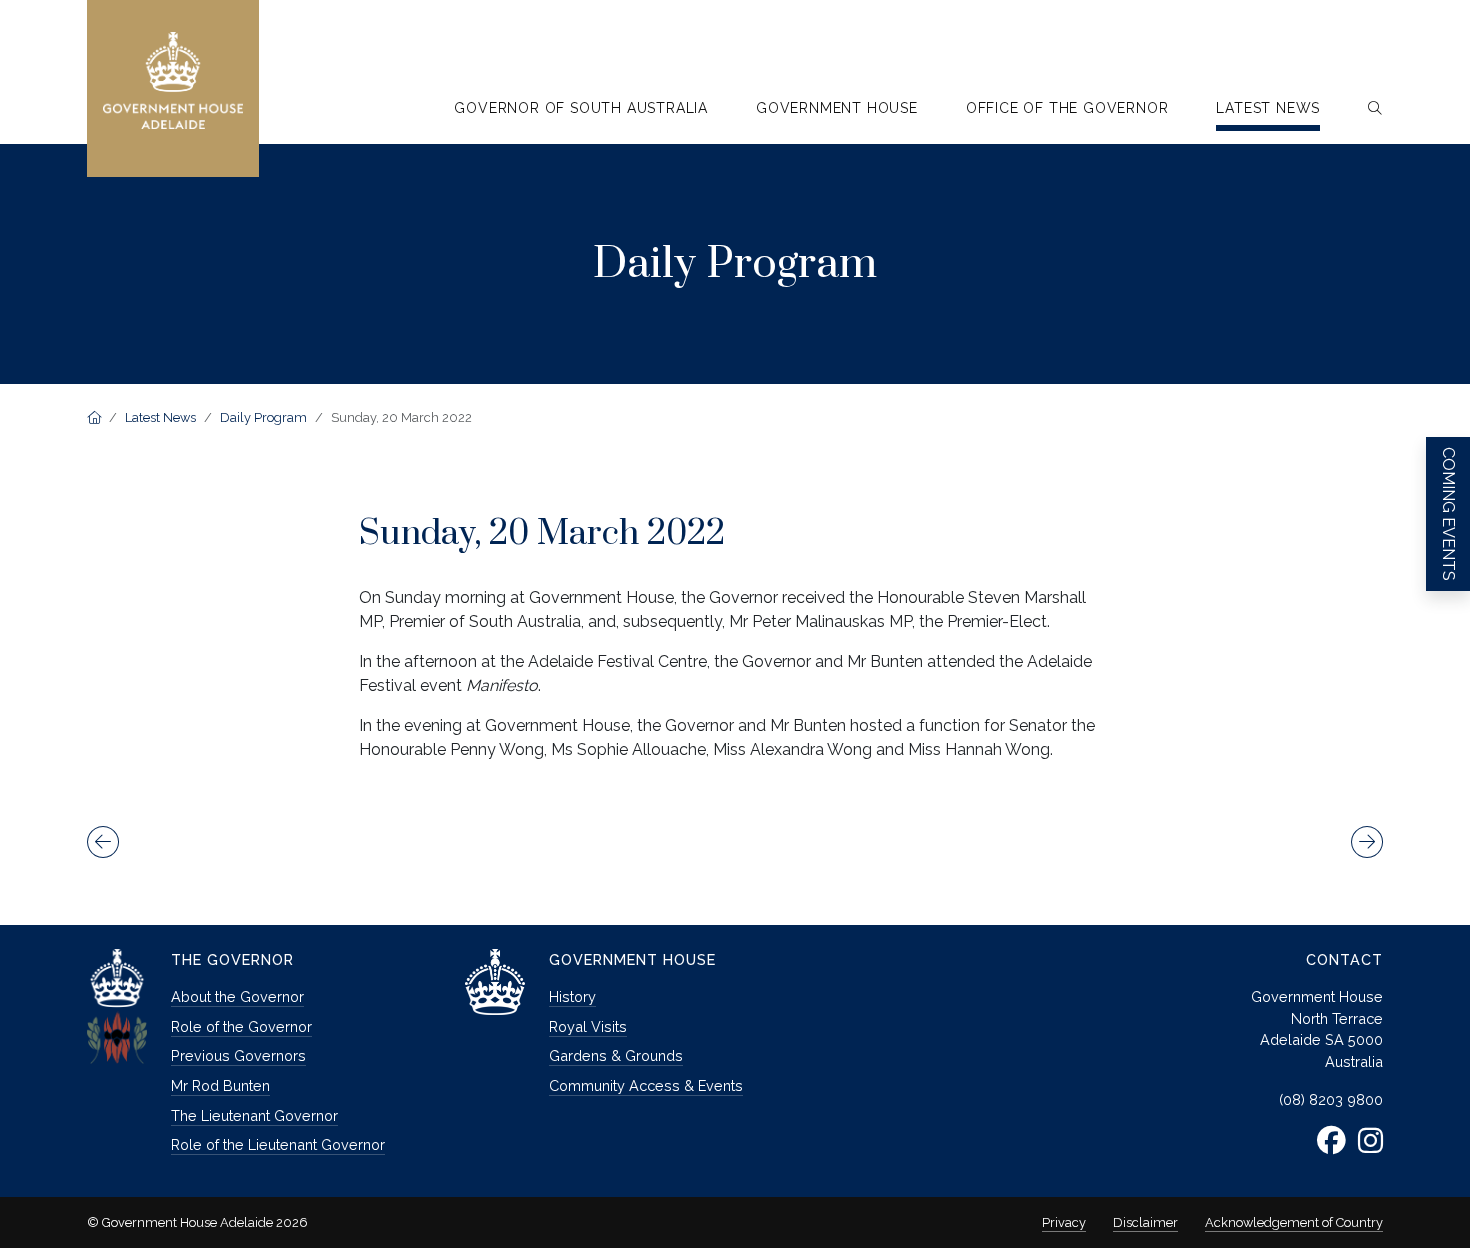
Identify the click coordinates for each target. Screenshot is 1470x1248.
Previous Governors (238, 1055)
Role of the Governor (241, 1026)
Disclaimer (1145, 1222)
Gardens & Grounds (616, 1055)
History (572, 996)
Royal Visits (588, 1026)
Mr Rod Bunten (220, 1085)
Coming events (1448, 514)
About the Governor (237, 996)
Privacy (1064, 1222)
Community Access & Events (646, 1085)
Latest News (160, 417)
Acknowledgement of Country (1294, 1222)
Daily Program (263, 417)
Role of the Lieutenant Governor (278, 1144)
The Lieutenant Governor (254, 1115)
